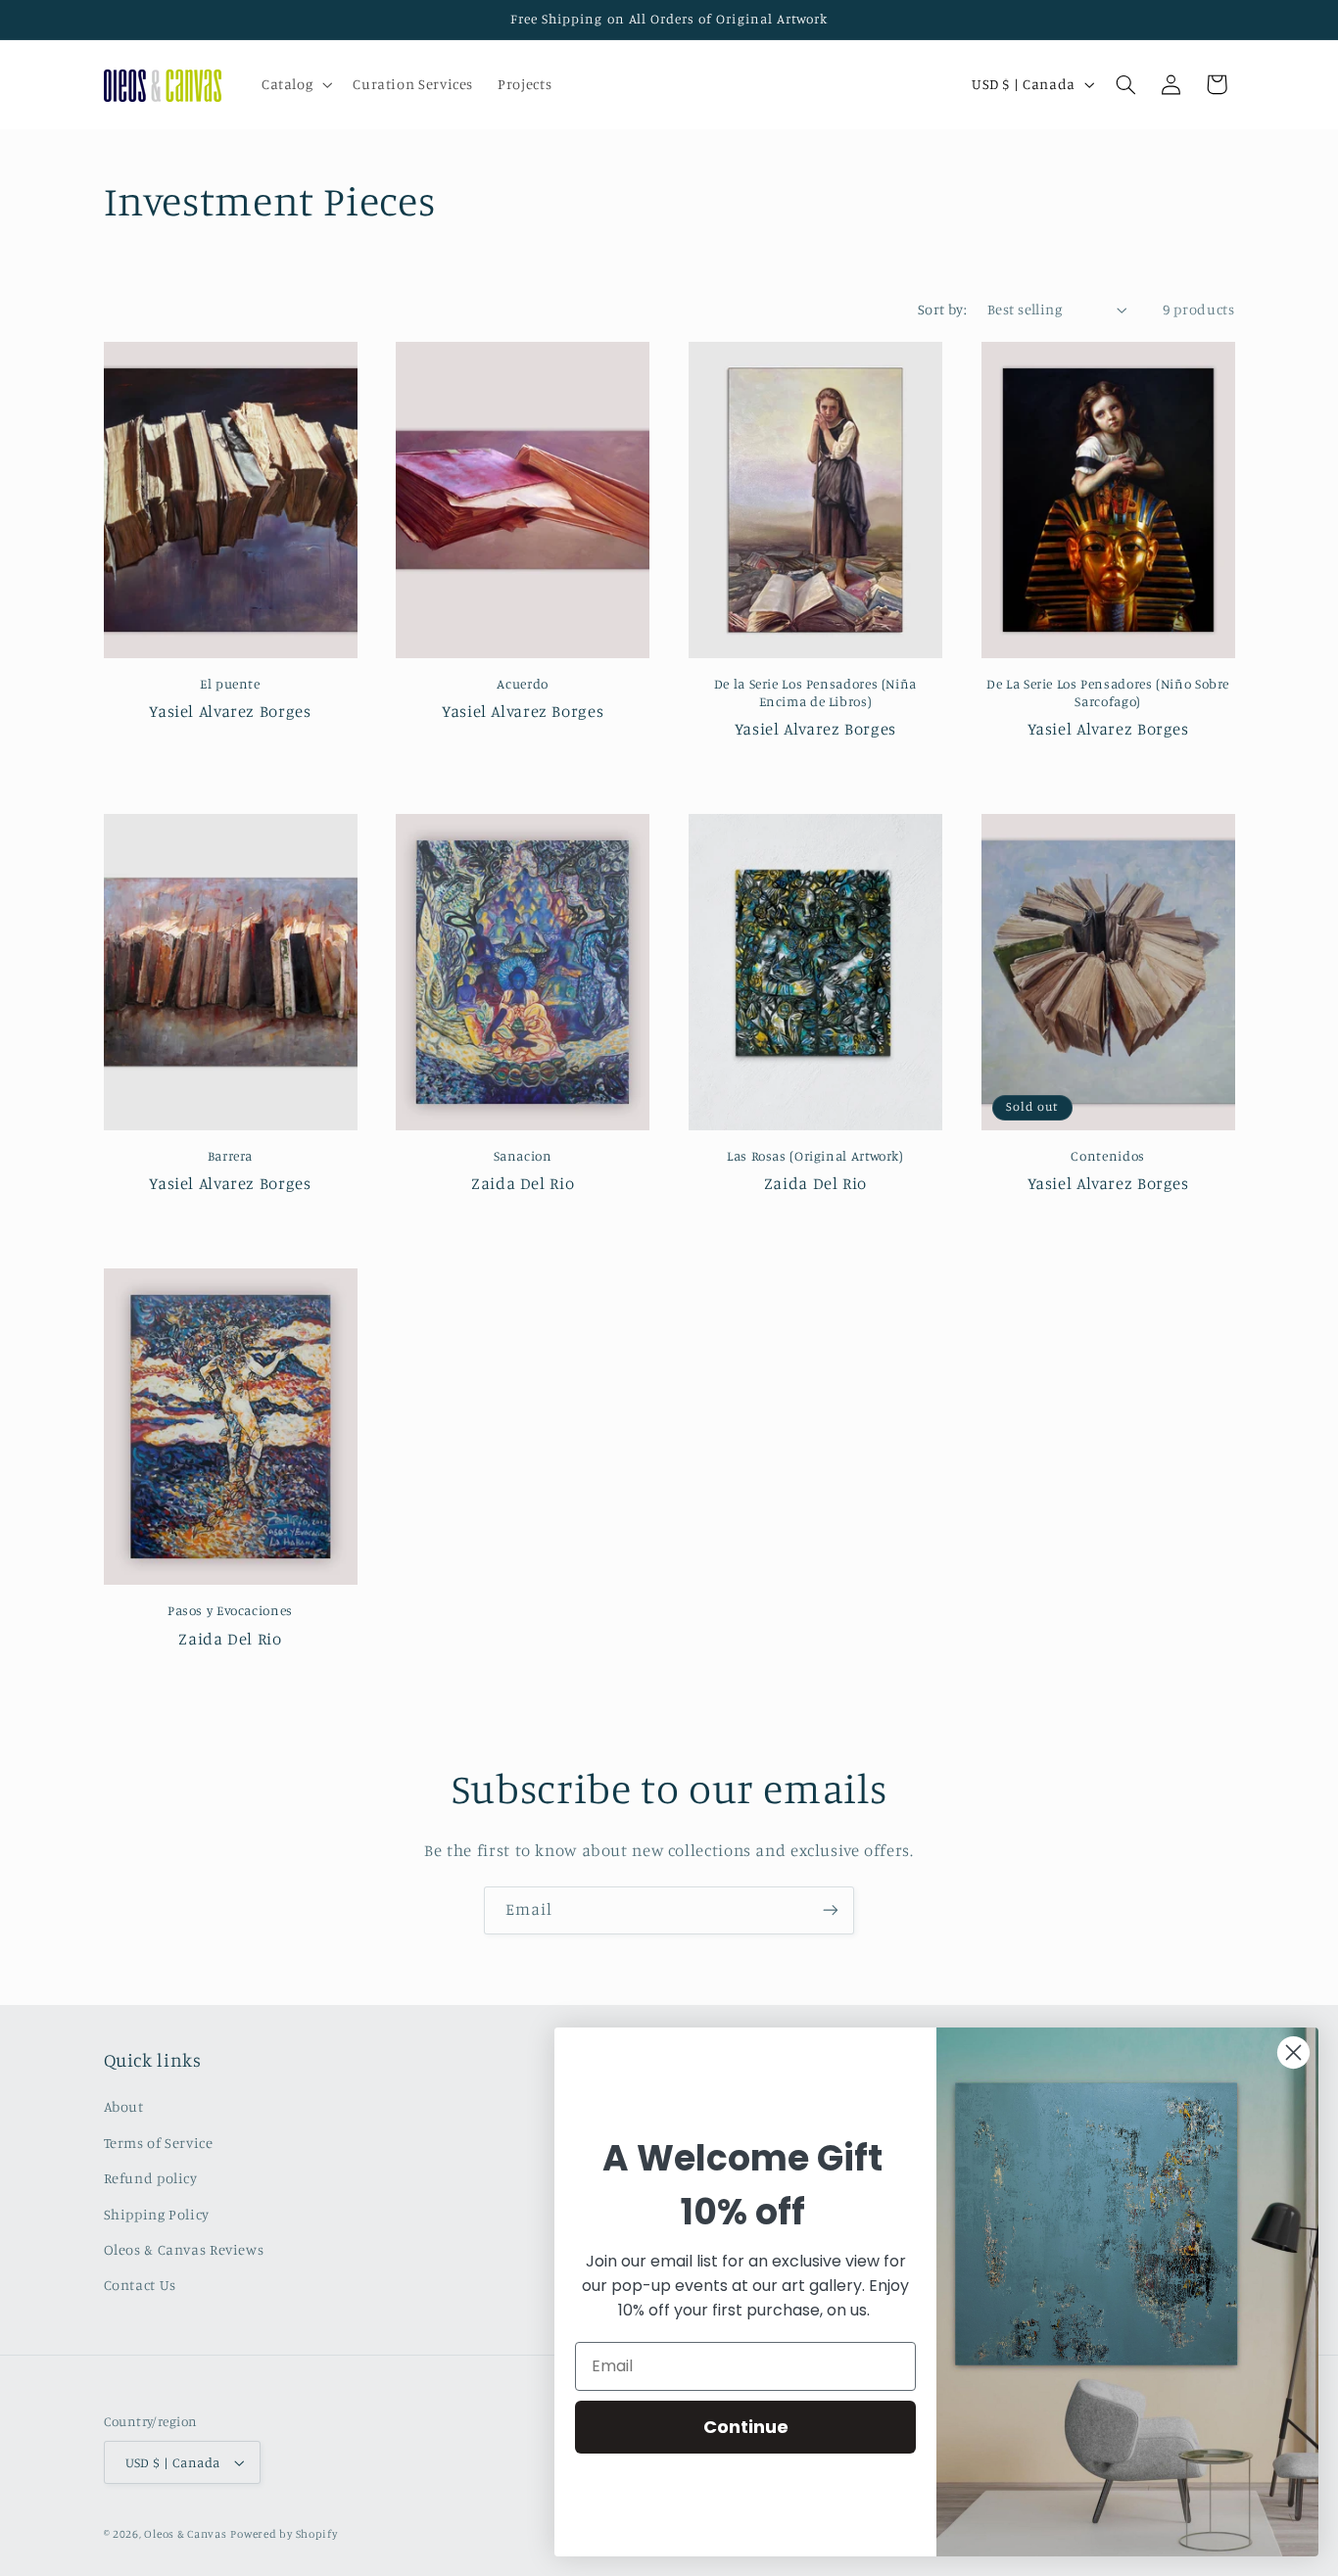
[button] (294, 84)
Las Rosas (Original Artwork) (815, 1156)
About (124, 2106)
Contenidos (1107, 1156)
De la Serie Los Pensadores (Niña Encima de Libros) (815, 692)
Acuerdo (522, 684)
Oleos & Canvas (185, 2534)
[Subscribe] (831, 1910)
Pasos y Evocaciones (230, 1610)
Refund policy (151, 2178)
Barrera (230, 1156)
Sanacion (523, 1156)
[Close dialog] (1293, 2052)
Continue (746, 2427)
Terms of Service (159, 2143)
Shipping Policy (157, 2214)
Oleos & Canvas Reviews (184, 2249)
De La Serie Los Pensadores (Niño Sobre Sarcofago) (1108, 692)
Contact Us (140, 2285)
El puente (230, 684)
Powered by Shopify (284, 2534)
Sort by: (942, 309)
